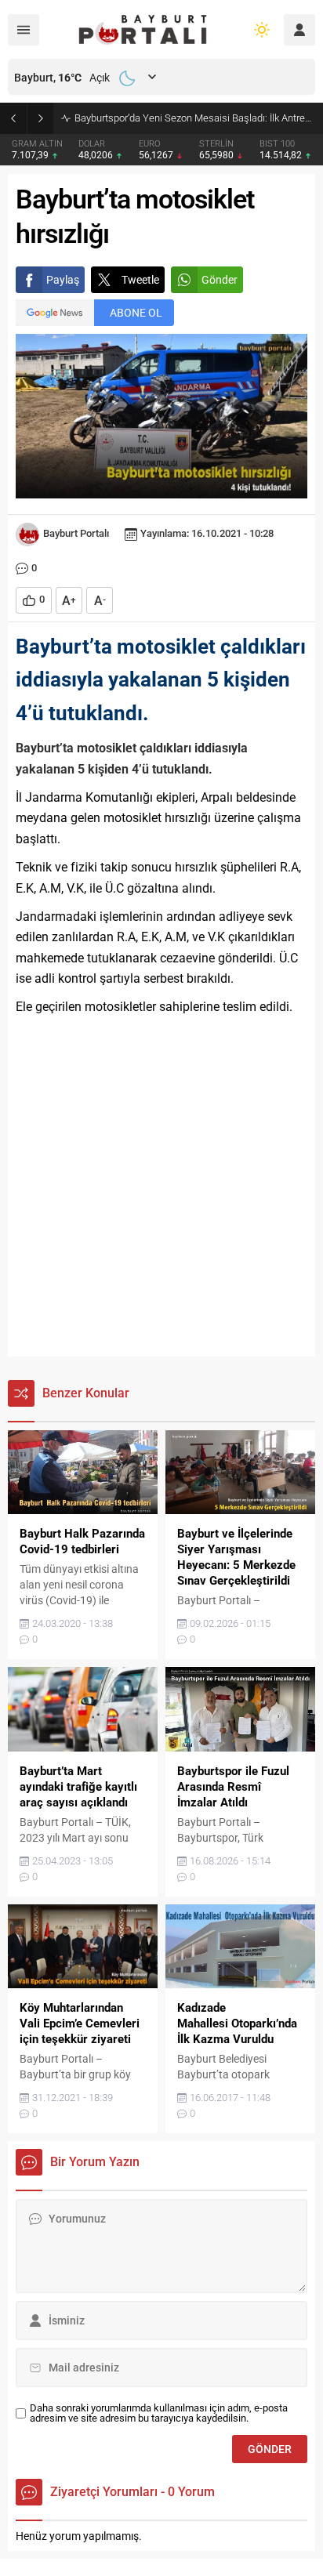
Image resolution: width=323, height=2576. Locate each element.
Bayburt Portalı (76, 533)
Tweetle (140, 280)
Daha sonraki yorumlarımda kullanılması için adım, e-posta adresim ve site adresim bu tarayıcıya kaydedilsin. (159, 2413)
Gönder (220, 280)
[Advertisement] (161, 1187)
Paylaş (63, 280)
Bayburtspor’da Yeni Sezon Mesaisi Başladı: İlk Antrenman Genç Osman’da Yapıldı (195, 118)
